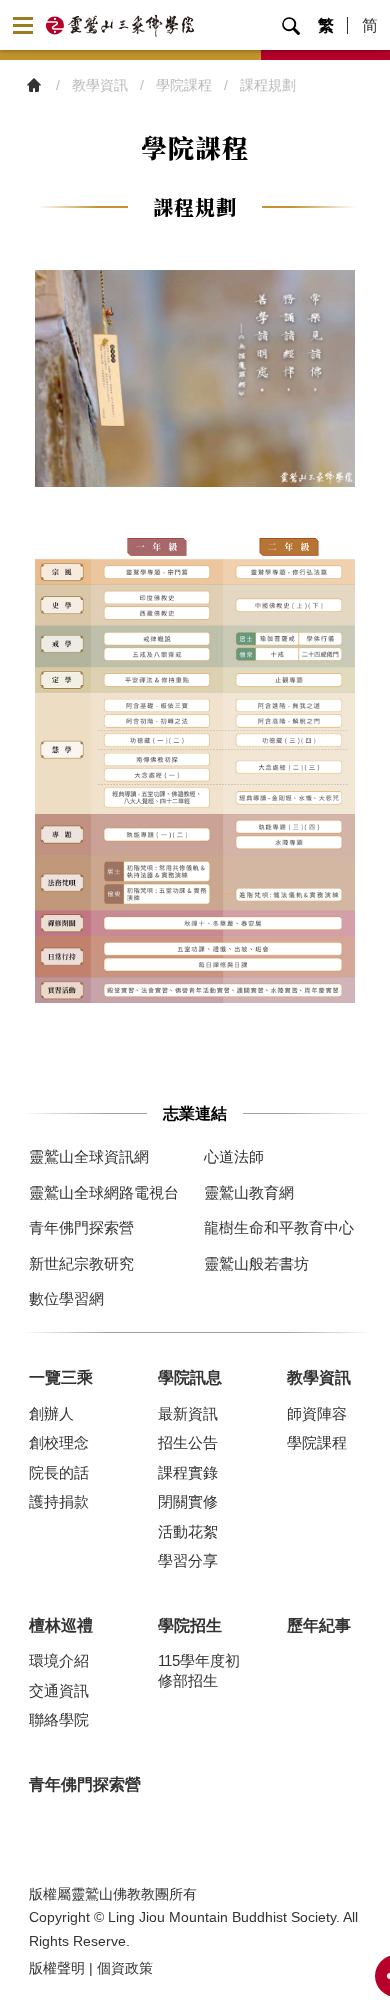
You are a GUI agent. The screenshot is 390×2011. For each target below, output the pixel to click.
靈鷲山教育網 (249, 1192)
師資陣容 (317, 1413)
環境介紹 (59, 1660)
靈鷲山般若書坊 (256, 1263)
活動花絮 (188, 1531)
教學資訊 (319, 1377)
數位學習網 (66, 1298)
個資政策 (125, 1968)
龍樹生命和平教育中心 (279, 1227)
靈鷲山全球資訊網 (89, 1156)
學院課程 (317, 1442)
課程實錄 (188, 1472)
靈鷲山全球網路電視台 (104, 1192)
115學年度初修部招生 (199, 1670)
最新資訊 (188, 1413)
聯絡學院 (59, 1719)
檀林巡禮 (61, 1625)
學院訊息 (190, 1377)
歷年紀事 (319, 1625)
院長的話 (59, 1472)
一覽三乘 (61, 1377)
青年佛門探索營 (81, 1227)
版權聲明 (57, 1968)
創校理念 (59, 1442)
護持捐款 (59, 1501)
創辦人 (51, 1413)
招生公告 (188, 1442)
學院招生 (190, 1625)
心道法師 (234, 1156)
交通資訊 (59, 1690)
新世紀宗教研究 (81, 1263)
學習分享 (188, 1560)
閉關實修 (188, 1501)
